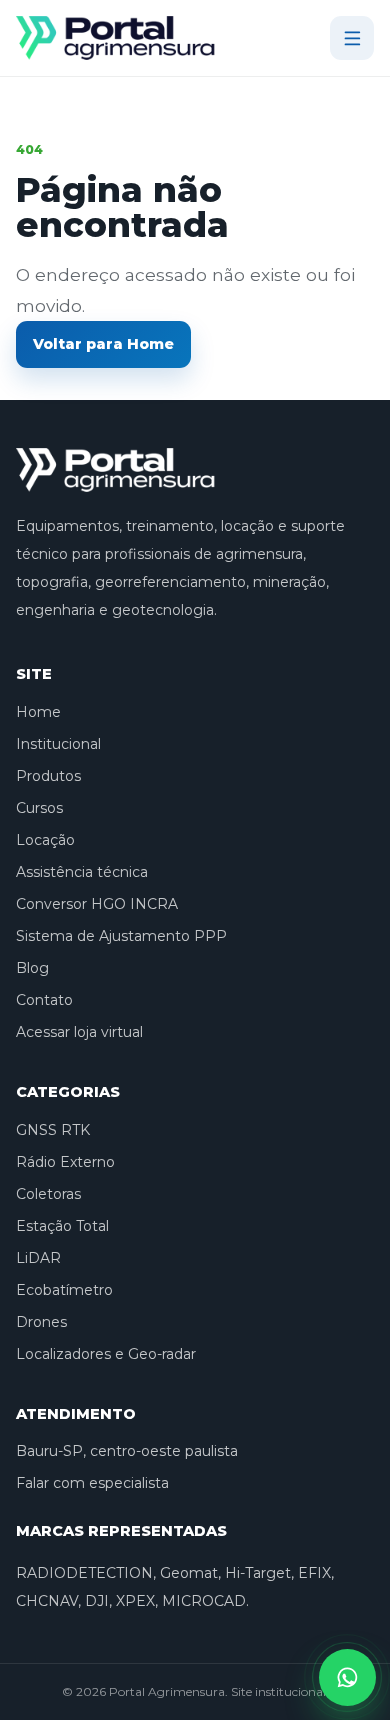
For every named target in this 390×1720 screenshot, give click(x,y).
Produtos (48, 776)
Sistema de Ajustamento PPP (121, 936)
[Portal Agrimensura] (116, 38)
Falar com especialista (92, 1483)
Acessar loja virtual (79, 1032)
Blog (32, 968)
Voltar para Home (103, 344)
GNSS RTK (53, 1130)
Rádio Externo (65, 1162)
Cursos (39, 808)
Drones (41, 1322)
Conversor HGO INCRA (97, 904)
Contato (44, 1000)
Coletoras (48, 1194)
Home (38, 712)
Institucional (58, 744)
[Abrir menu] (352, 38)
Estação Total (62, 1226)
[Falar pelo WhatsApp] (347, 1677)
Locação (45, 840)
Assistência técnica (82, 872)
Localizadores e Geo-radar (106, 1354)
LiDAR (38, 1258)
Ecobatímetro (64, 1290)
